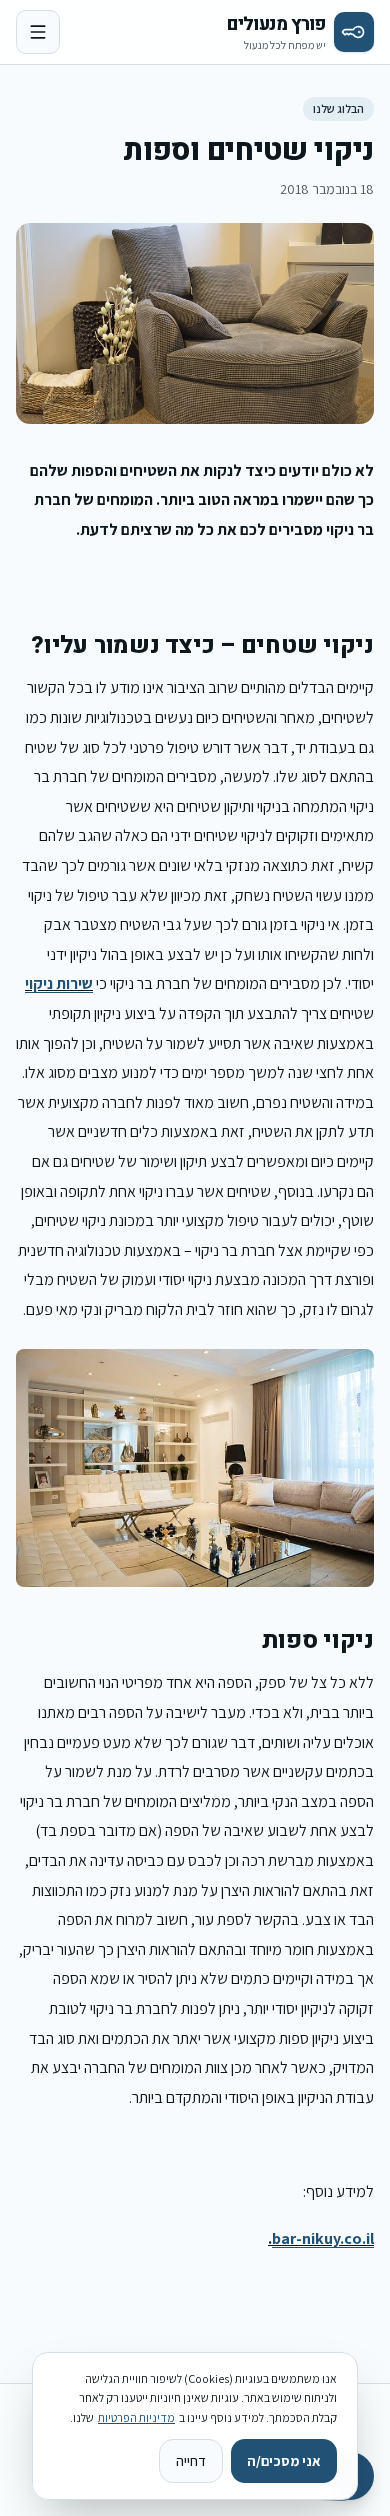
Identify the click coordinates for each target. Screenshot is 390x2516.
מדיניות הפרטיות (136, 2417)
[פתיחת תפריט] (38, 32)
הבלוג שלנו (338, 108)
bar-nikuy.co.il (323, 2238)
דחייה (191, 2461)
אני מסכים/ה (284, 2461)
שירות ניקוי (59, 983)
